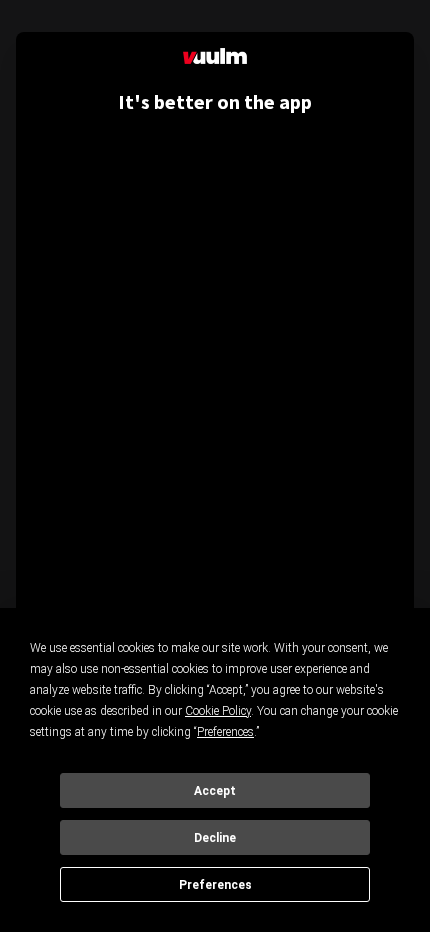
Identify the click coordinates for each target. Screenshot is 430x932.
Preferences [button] (225, 732)
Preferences (215, 885)
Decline (215, 838)
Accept (215, 791)
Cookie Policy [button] (218, 711)
